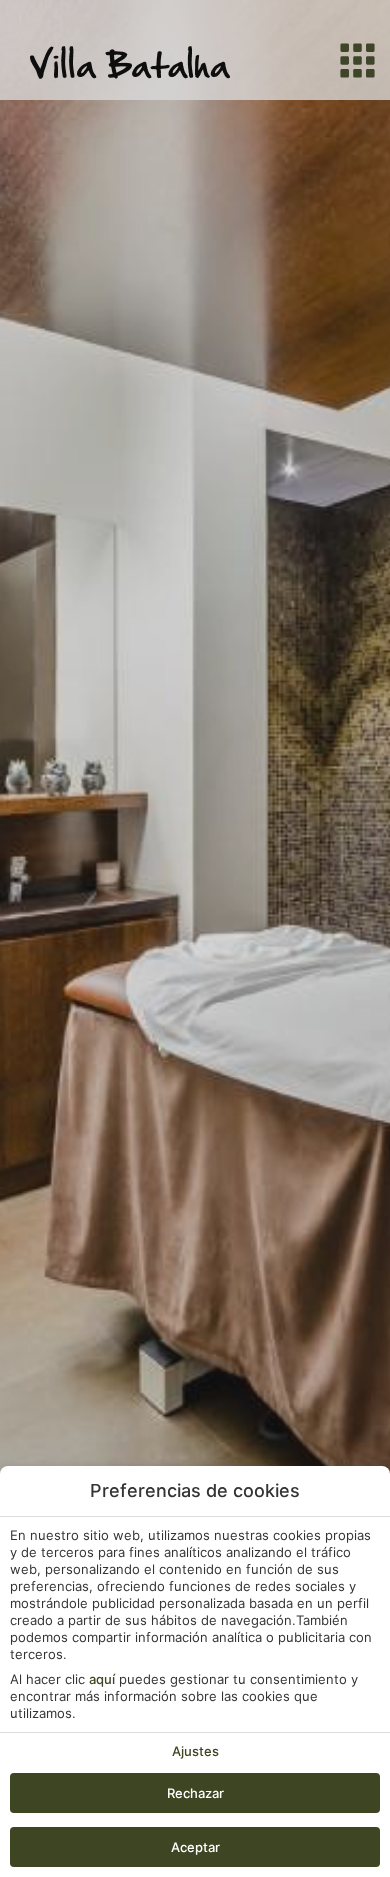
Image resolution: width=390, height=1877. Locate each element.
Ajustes (195, 1751)
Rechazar (195, 1793)
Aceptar (195, 1847)
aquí (102, 1679)
